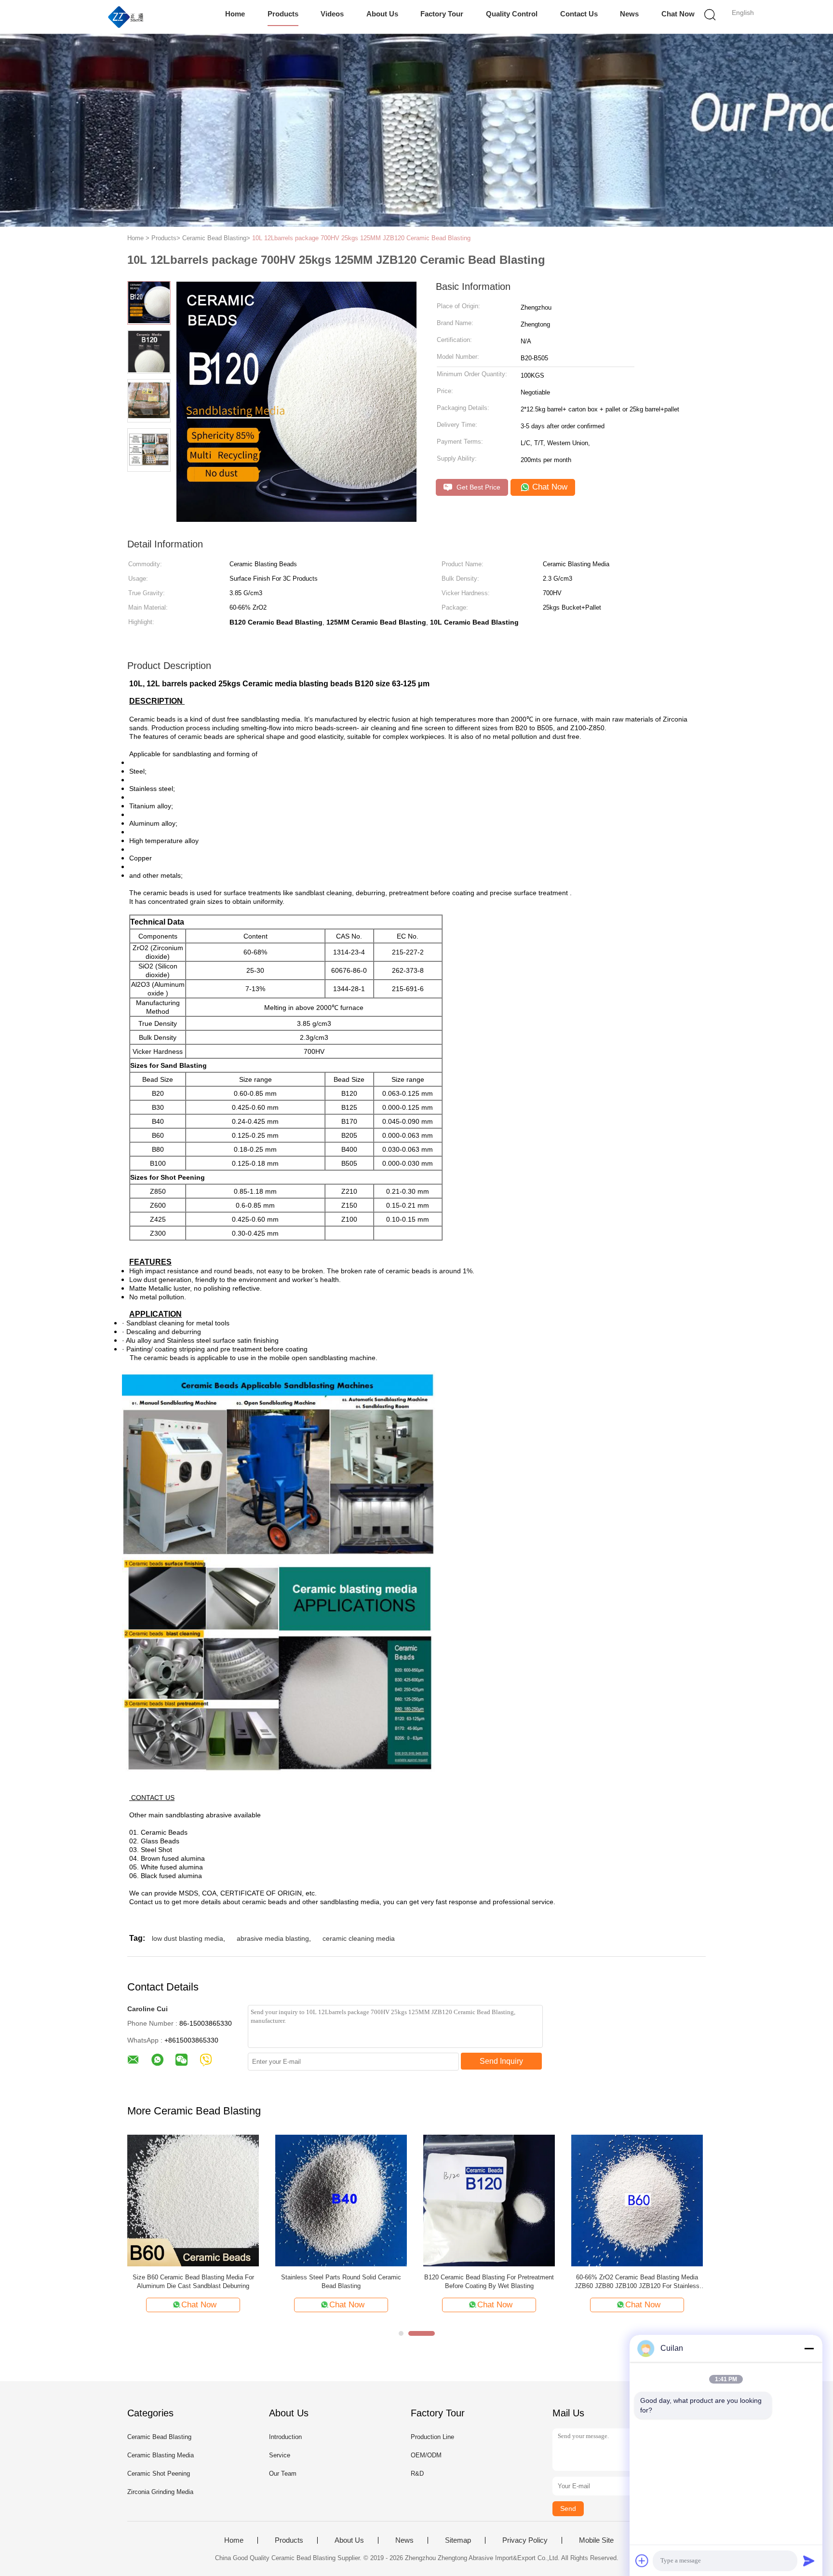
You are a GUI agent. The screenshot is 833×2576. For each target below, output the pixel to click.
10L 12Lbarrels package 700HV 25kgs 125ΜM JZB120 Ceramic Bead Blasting (361, 238)
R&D (417, 2474)
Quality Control (512, 14)
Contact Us (579, 14)
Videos (332, 14)
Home (235, 14)
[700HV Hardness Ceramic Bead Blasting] (193, 2200)
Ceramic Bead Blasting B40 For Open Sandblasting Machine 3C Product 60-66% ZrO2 (489, 2282)
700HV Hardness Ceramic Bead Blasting (193, 2277)
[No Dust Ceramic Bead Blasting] (341, 2200)
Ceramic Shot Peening (159, 2474)
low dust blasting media (188, 1938)
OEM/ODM (426, 2455)
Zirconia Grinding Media (160, 2492)
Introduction (285, 2437)
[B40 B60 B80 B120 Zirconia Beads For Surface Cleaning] (637, 2200)
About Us (382, 14)
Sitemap (458, 2540)
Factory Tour (442, 14)
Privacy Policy (525, 2540)
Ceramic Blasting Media (161, 2455)
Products (283, 14)
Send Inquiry (501, 2061)
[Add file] (642, 2561)
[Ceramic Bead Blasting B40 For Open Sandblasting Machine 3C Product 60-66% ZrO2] (489, 2200)
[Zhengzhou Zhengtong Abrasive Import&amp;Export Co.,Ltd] (126, 17)
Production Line (432, 2437)
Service (280, 2455)
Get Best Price (477, 487)
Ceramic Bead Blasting (159, 2437)
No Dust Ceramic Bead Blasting (341, 2277)
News (629, 14)
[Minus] (809, 2348)
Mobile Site (596, 2540)
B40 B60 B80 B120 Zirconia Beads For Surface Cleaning (637, 2282)
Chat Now (678, 14)
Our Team (283, 2474)
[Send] (809, 2561)
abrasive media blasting (273, 1938)
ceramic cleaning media (359, 1938)
